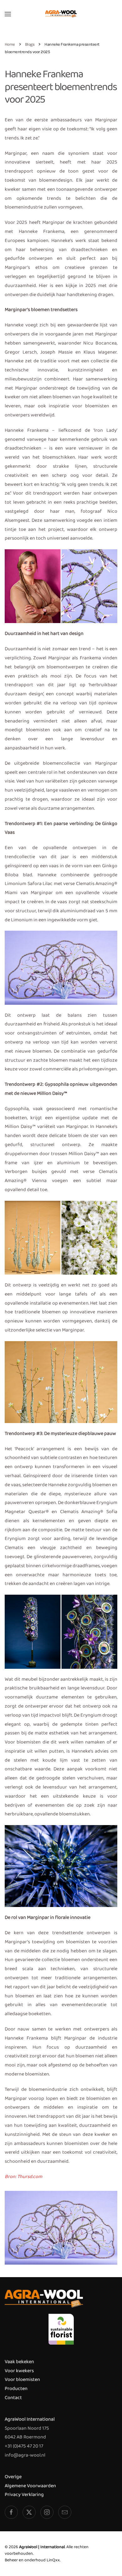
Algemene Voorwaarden (30, 2486)
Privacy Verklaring (24, 2495)
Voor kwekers (19, 2371)
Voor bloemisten (22, 2380)
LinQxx (53, 2560)
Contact (13, 2398)
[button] (8, 14)
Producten (16, 2389)
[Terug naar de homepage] (61, 14)
